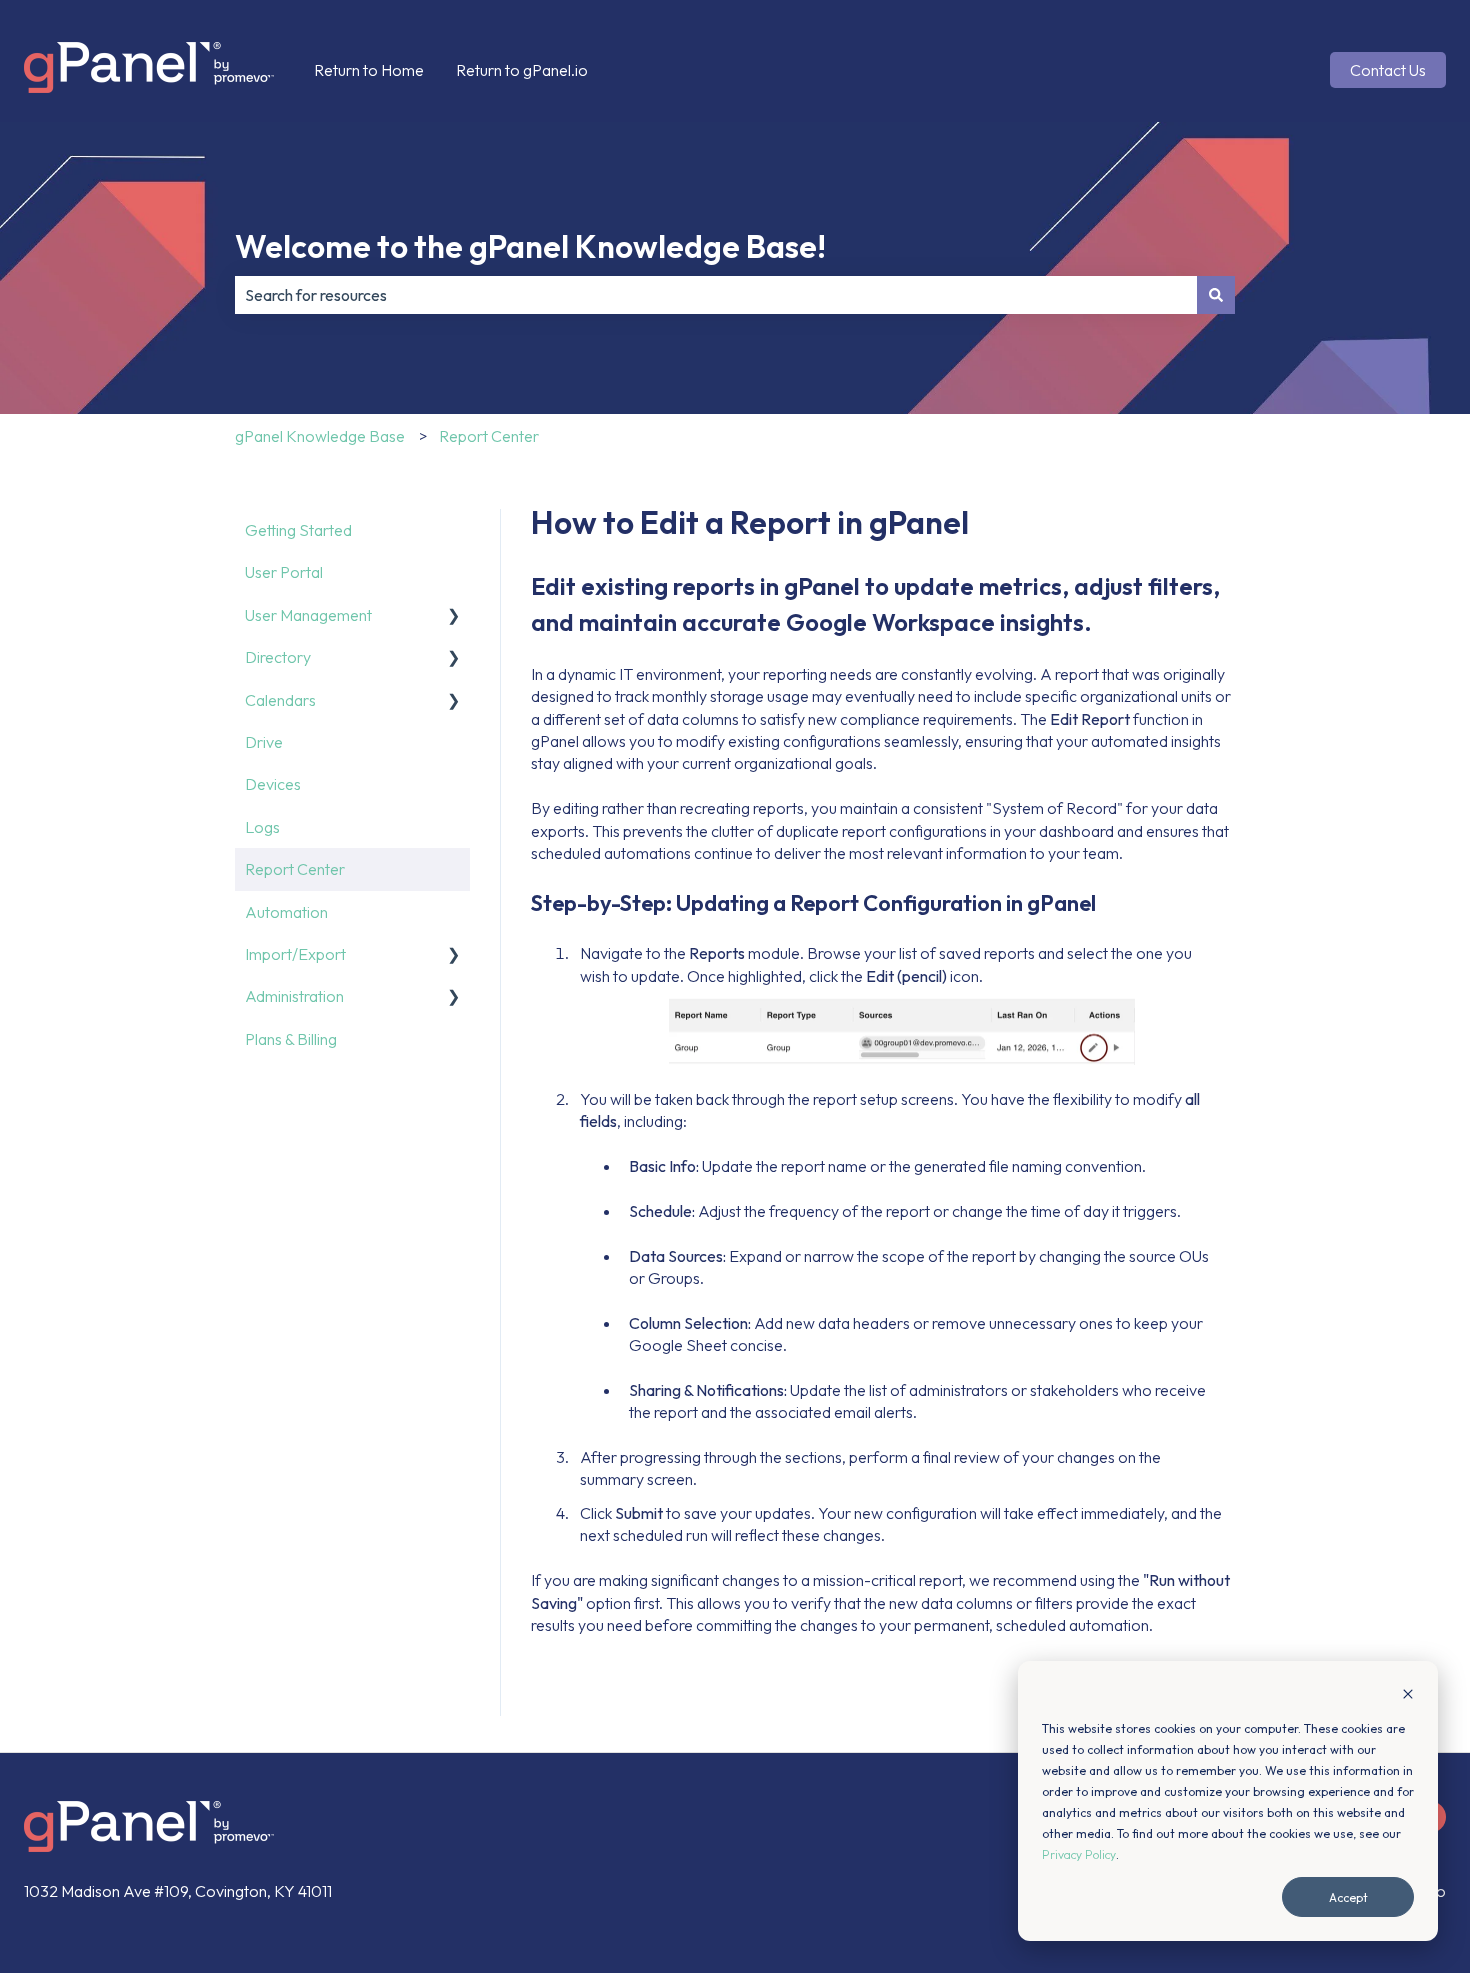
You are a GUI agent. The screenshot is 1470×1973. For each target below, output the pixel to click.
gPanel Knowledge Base (320, 436)
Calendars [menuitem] (280, 700)
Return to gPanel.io (522, 70)
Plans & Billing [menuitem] (291, 1039)
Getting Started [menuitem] (298, 530)
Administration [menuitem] (294, 996)
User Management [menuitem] (308, 615)
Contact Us (1388, 70)
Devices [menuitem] (273, 784)
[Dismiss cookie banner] (1408, 1695)
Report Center (489, 436)
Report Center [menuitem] (295, 869)
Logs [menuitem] (262, 827)
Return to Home (369, 70)
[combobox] (716, 295)
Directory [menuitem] (278, 657)
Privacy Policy (1079, 1854)
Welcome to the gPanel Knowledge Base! (530, 246)
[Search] (1216, 295)
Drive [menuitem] (264, 742)
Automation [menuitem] (286, 912)
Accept (1348, 1897)
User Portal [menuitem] (284, 572)
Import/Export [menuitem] (295, 954)
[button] (454, 616)
